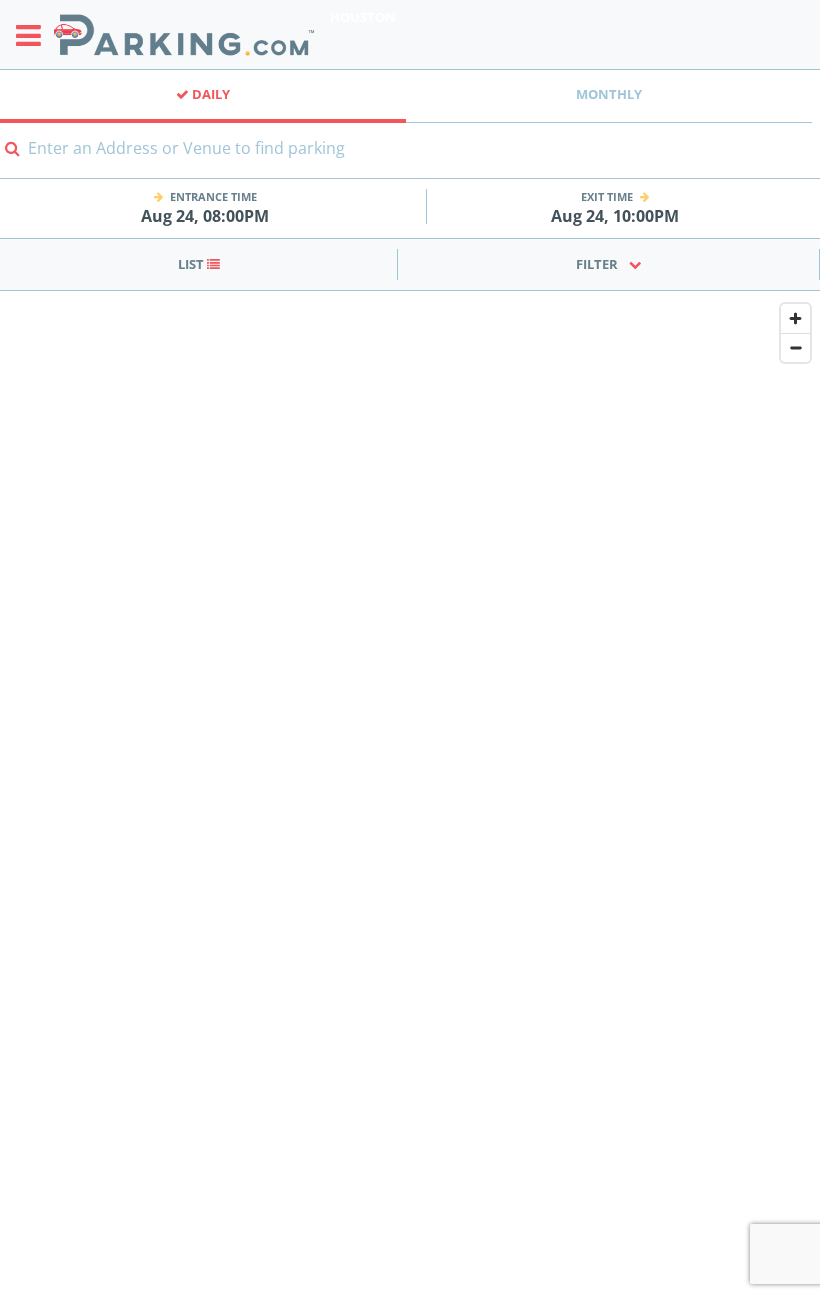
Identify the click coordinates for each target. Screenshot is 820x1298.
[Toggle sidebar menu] (34, 35)
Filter (597, 264)
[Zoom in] (795, 318)
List (192, 264)
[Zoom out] (795, 347)
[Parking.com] (184, 34)
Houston (363, 17)
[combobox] (410, 160)
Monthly (609, 94)
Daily (209, 94)
